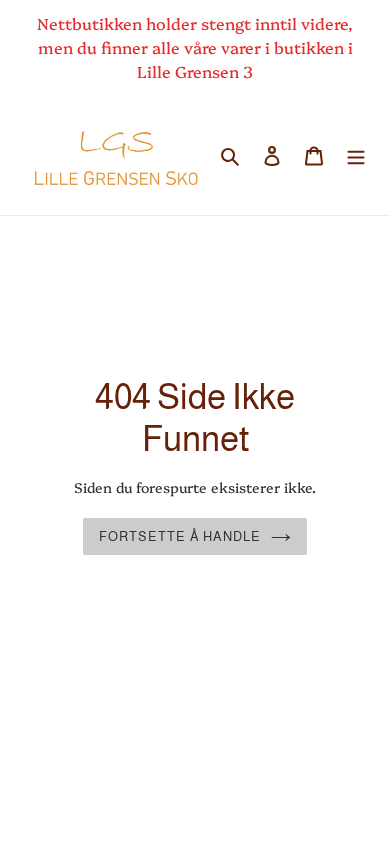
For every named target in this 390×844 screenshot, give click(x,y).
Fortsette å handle (180, 536)
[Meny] (356, 154)
